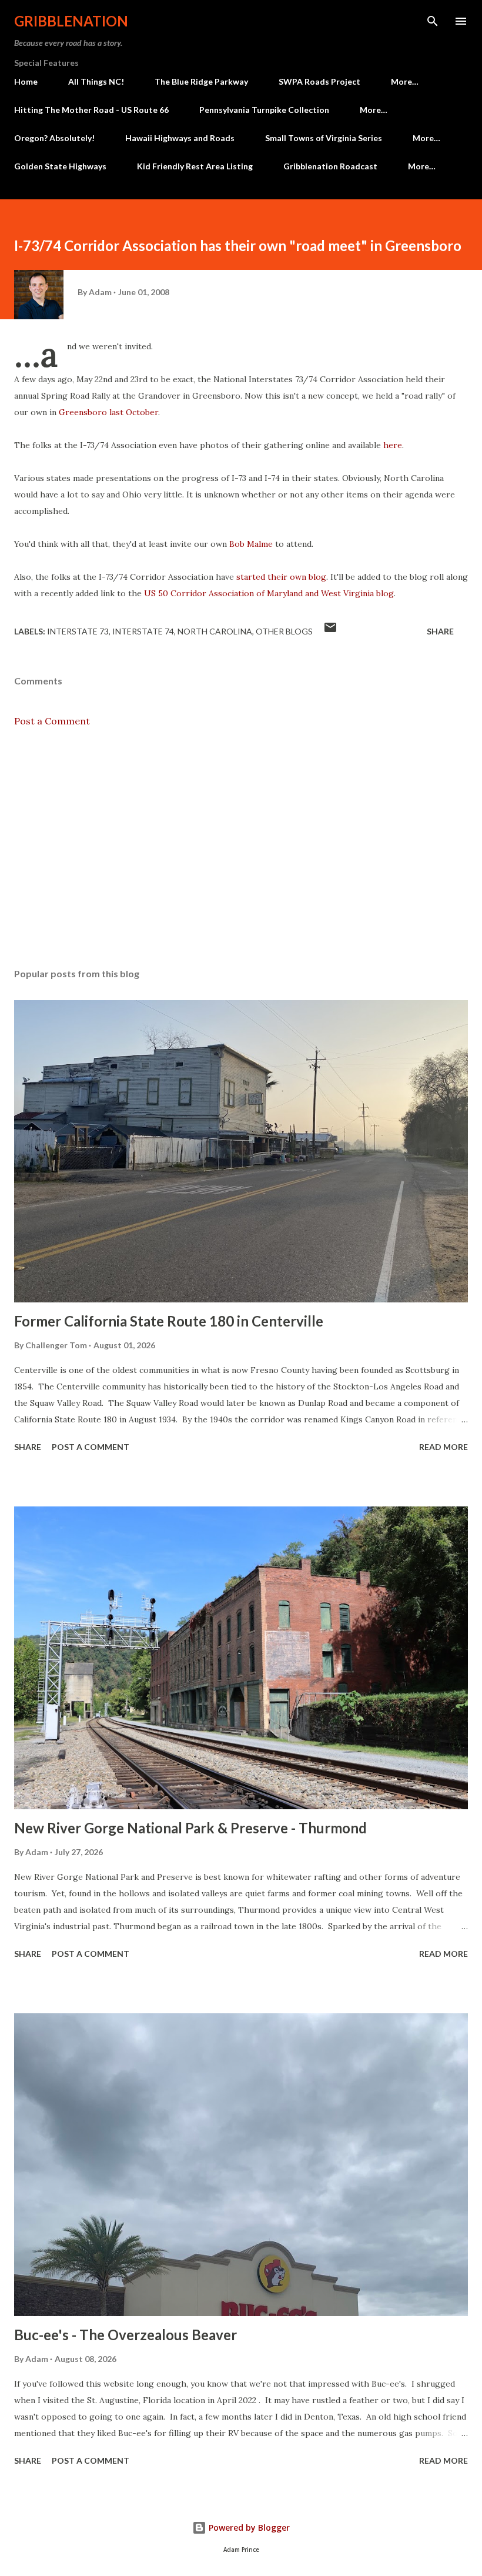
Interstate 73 (78, 631)
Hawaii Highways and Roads (180, 138)
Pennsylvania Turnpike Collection (264, 110)
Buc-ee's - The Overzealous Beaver (125, 2335)
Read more (443, 1447)
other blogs (284, 631)
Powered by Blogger (248, 2527)
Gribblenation (71, 21)
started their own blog (281, 577)
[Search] (433, 21)
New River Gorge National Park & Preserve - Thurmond (190, 1828)
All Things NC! (96, 81)
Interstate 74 (143, 631)
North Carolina (215, 631)
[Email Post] (330, 631)
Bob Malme (251, 544)
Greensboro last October (108, 412)
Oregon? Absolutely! (54, 138)
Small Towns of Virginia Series (324, 138)
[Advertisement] (241, 848)
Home (26, 81)
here (393, 445)
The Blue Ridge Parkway (201, 81)
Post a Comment (52, 721)
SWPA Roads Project (319, 81)
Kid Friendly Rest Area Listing (195, 166)
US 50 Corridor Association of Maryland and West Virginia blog (269, 593)
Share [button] (440, 631)
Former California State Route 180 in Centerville (169, 1321)
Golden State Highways (60, 166)
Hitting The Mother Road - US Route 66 (91, 110)
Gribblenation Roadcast (330, 166)
